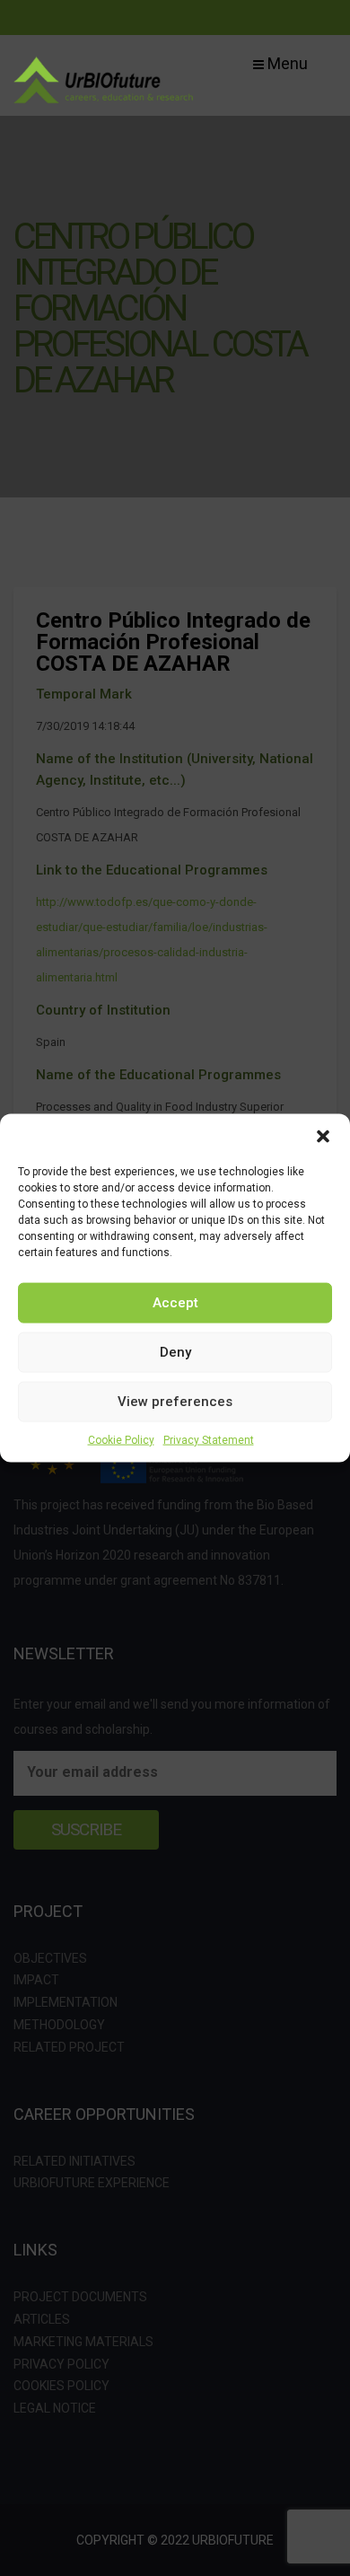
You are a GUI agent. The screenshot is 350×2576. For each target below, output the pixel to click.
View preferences (175, 1402)
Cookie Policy (121, 1439)
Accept (175, 1303)
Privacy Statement (209, 1439)
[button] (323, 1136)
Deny (175, 1352)
